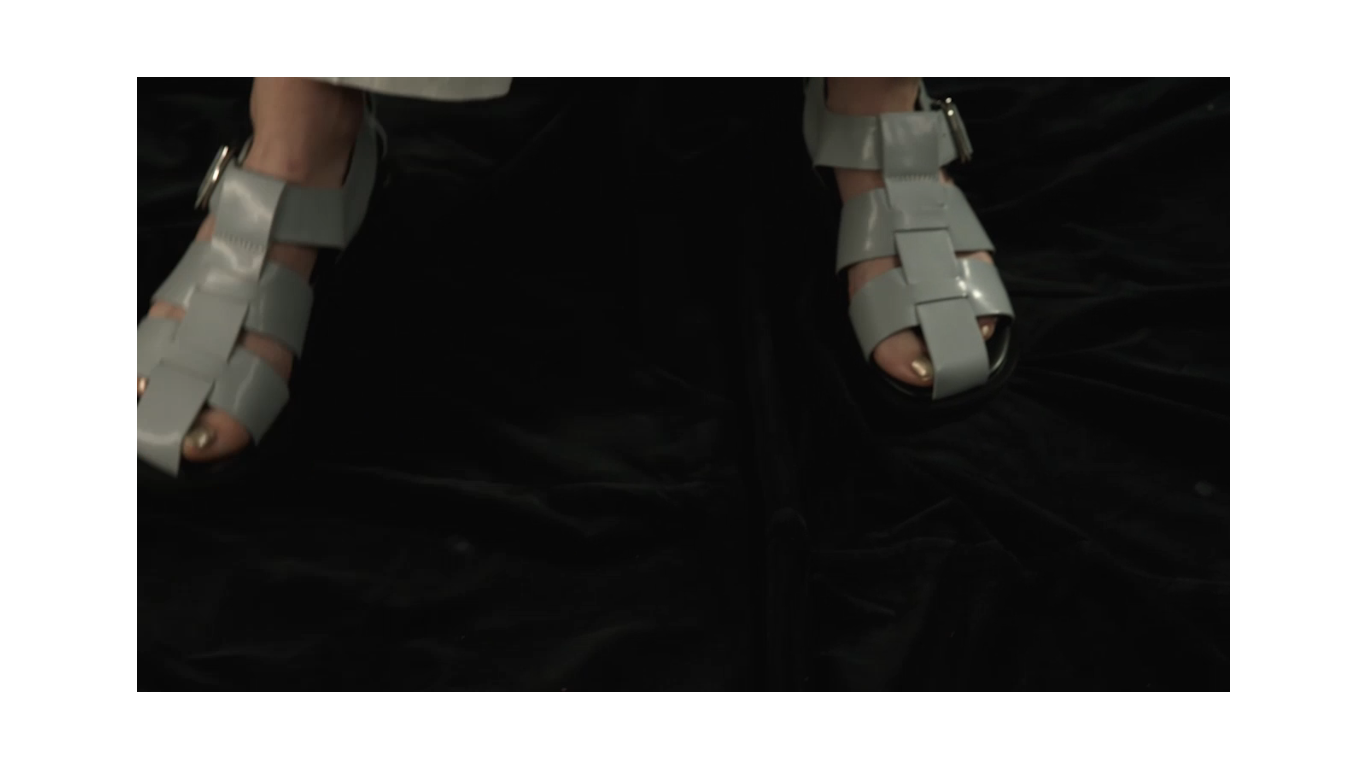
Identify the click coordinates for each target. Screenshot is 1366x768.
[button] (694, 384)
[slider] (661, 666)
